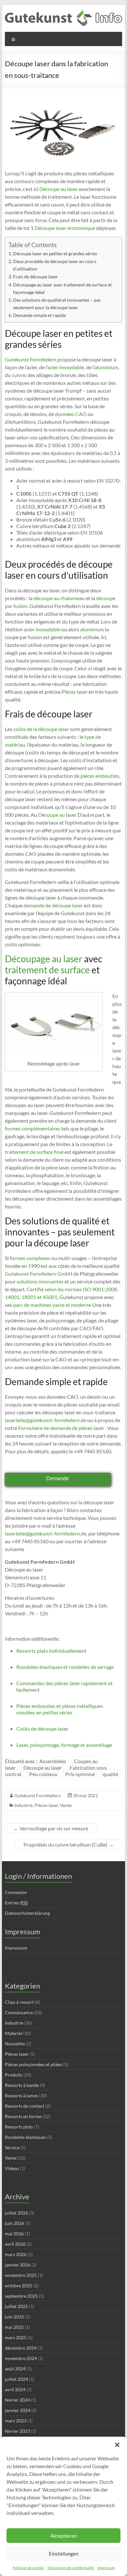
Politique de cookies (28, 2568)
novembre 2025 (21, 2275)
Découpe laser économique (64, 228)
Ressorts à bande (22, 2085)
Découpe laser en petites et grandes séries (55, 253)
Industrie (23, 1805)
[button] (117, 2445)
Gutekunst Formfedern (31, 359)
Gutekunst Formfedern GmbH (39, 1274)
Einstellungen (63, 2554)
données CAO (71, 414)
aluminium (106, 367)
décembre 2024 (21, 2348)
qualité (110, 1774)
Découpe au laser (58, 189)
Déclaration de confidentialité (71, 2568)
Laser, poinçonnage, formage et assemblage (64, 1745)
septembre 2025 (21, 2296)
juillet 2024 (16, 2379)
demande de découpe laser (53, 905)
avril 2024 (15, 2389)
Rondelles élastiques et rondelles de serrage (65, 1667)
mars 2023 (16, 2421)
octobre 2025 (19, 2286)
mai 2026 (14, 2234)
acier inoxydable (66, 367)
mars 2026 (16, 2254)
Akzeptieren (64, 2536)
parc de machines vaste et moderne (52, 1305)
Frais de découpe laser (35, 277)
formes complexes (30, 1258)
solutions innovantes (40, 1281)
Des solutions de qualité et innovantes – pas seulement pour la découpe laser (57, 304)
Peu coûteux (43, 1774)
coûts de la (25, 729)
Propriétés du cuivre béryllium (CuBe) (69, 1844)
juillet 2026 (16, 2213)
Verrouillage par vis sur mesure (51, 1828)
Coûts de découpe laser (42, 1729)
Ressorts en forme (23, 2116)
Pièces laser (74, 692)
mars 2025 (16, 2337)
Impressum (106, 2568)
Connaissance (19, 2012)
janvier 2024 (18, 2410)
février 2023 (17, 2431)
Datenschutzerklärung (27, 1913)
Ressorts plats (19, 2127)
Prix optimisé (80, 1774)
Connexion (16, 1892)
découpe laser (54, 729)
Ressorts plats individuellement (51, 1651)
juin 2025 (14, 2317)
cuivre (19, 375)
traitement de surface (47, 970)
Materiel (14, 2033)
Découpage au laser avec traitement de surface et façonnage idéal (62, 288)
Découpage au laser (44, 959)
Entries (16, 1903)
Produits (14, 2075)
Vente (66, 1805)
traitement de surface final (34, 1152)
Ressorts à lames (21, 2096)
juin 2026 (14, 2223)
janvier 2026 (18, 2265)
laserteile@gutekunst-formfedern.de (46, 1420)
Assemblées (53, 1761)
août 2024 (15, 2369)
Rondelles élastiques (25, 2137)
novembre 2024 (21, 2358)
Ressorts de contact (25, 2106)
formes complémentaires (33, 1128)
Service (12, 2147)
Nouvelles (15, 2044)
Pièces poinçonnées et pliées (34, 2064)
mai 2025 (14, 2327)
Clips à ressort (19, 2002)
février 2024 (17, 2400)
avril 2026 (15, 2244)
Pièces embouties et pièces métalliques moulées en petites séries (60, 1709)
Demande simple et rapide (39, 315)
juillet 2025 (16, 2306)
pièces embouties (100, 776)
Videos (12, 2168)
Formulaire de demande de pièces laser (61, 1428)
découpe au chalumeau (59, 598)
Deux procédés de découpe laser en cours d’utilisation (55, 265)
